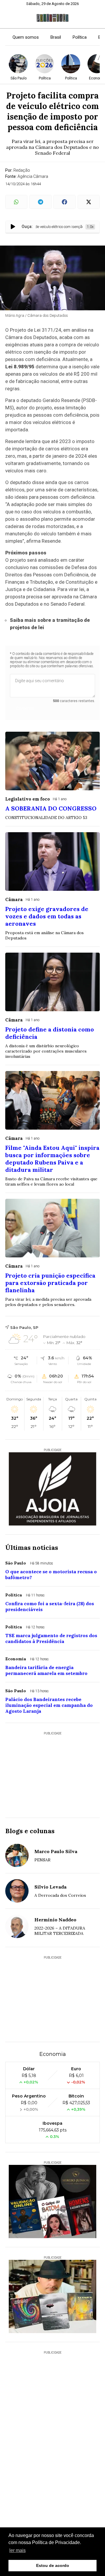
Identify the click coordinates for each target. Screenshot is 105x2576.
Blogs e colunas (30, 1831)
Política (80, 37)
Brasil (56, 37)
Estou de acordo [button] (53, 2565)
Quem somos (26, 37)
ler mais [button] (17, 2550)
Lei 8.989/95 (20, 367)
